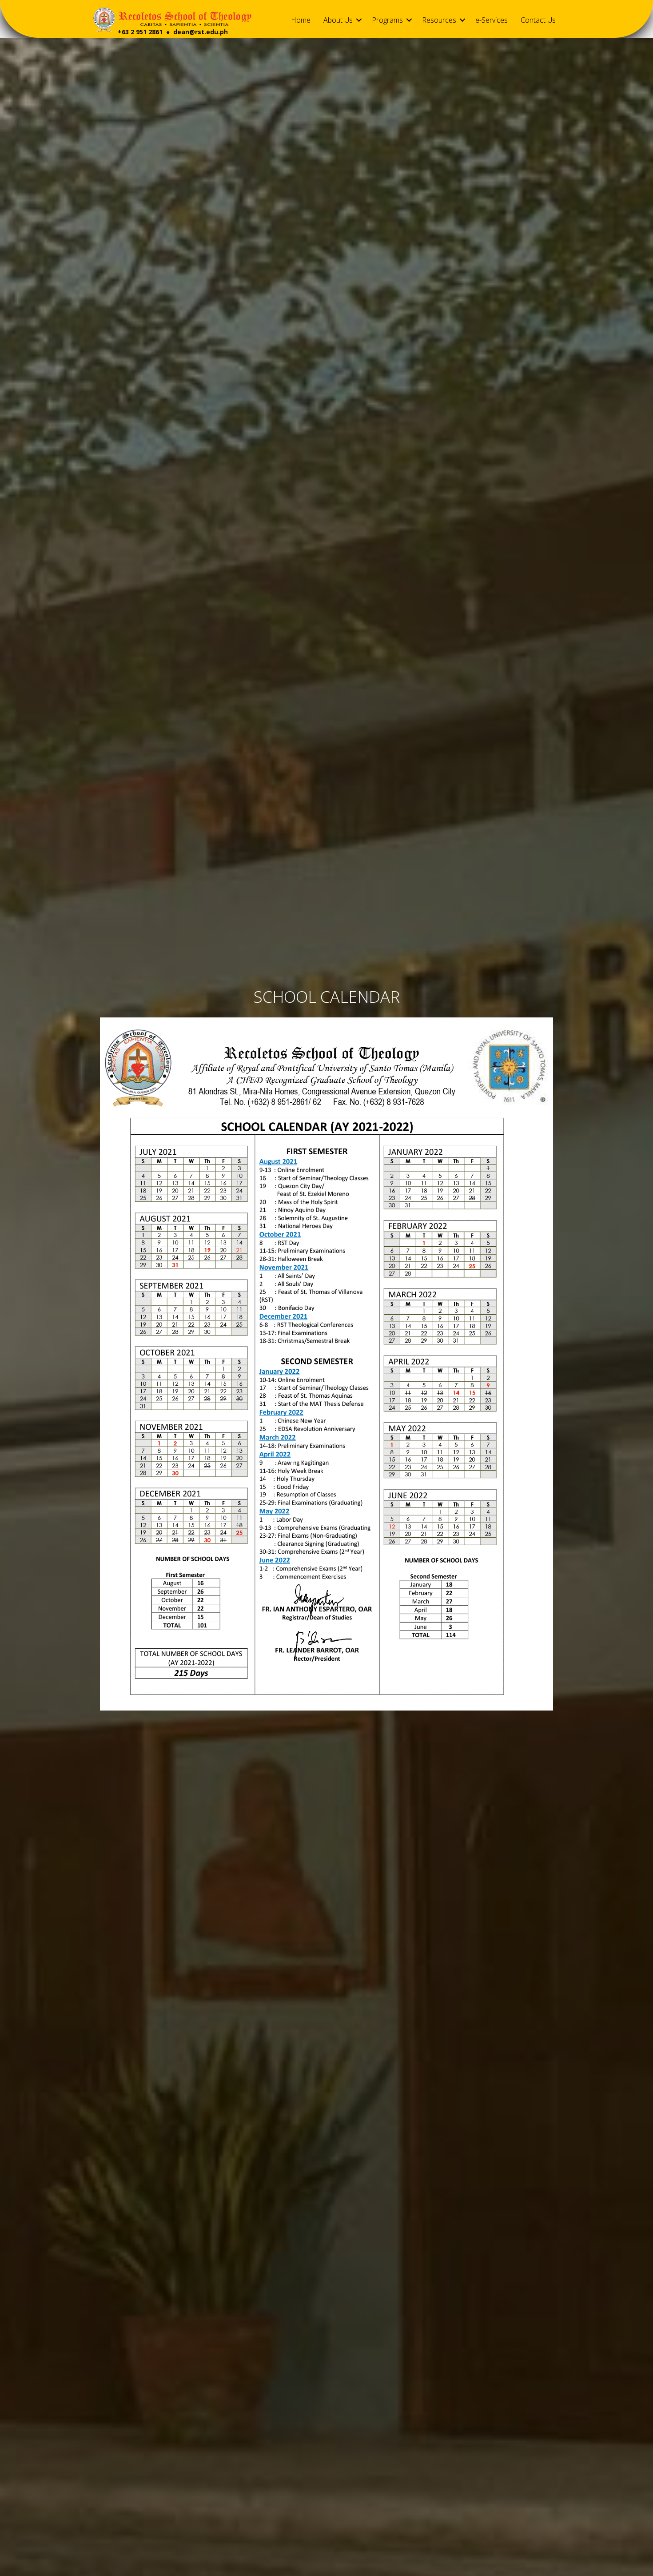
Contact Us (538, 20)
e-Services (492, 20)
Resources (439, 20)
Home (301, 20)
